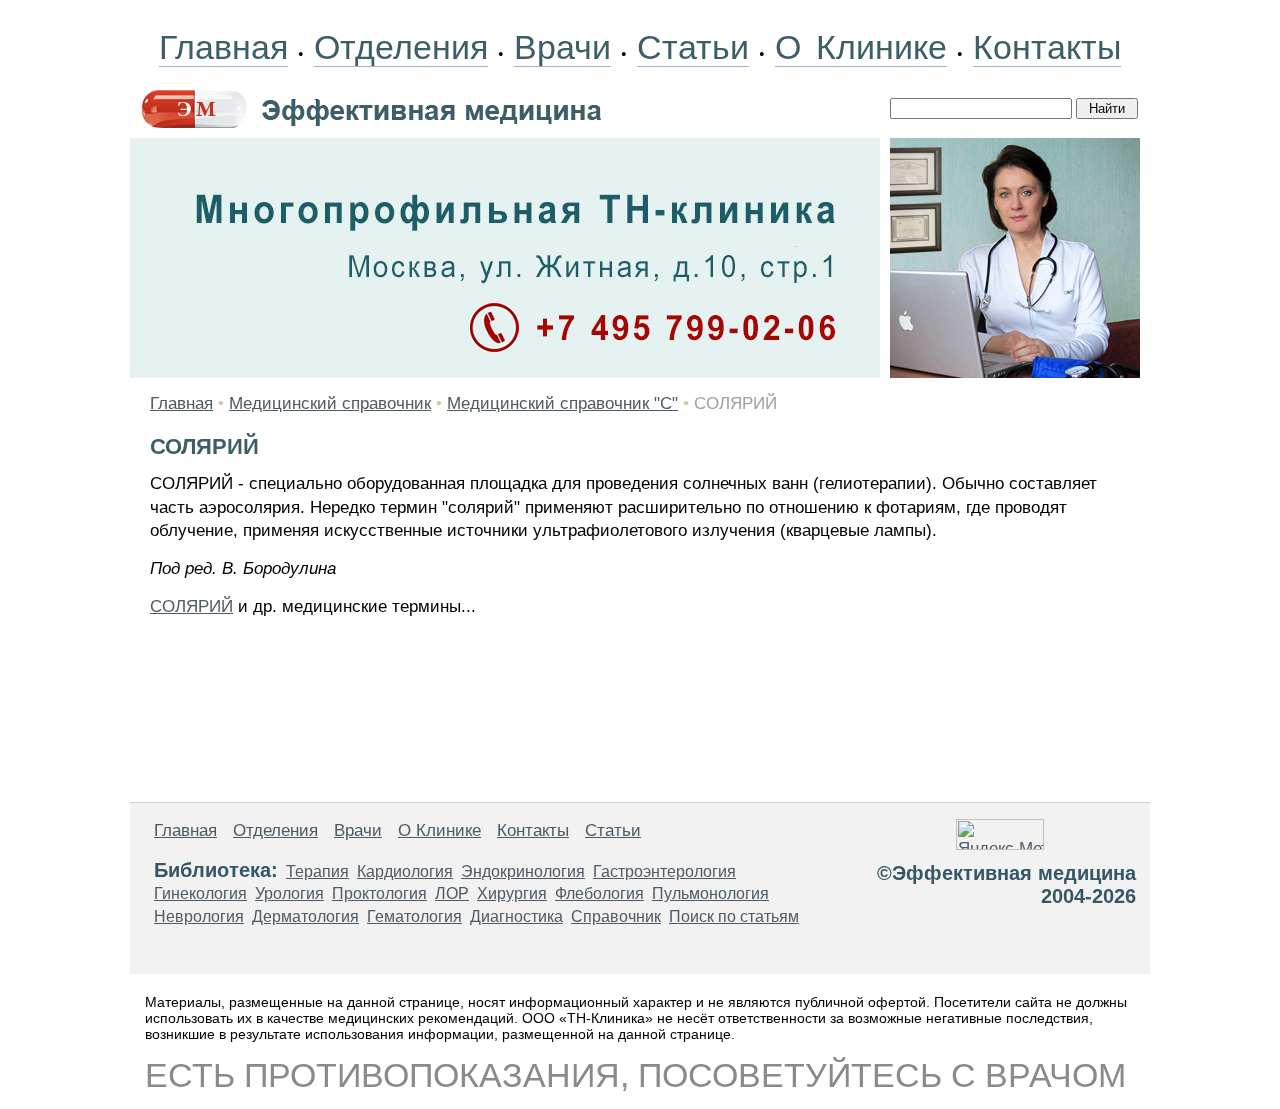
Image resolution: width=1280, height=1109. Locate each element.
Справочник (616, 916)
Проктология (379, 893)
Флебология (599, 893)
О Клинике (861, 47)
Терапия (317, 871)
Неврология (199, 916)
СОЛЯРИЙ (191, 606)
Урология (289, 893)
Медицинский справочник (330, 403)
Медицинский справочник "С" (562, 403)
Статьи (693, 47)
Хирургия (512, 893)
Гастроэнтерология (664, 871)
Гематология (414, 916)
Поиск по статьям (734, 916)
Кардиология (405, 871)
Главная (223, 47)
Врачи (562, 47)
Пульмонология (710, 893)
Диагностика (516, 916)
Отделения (401, 47)
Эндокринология (523, 871)
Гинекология (200, 893)
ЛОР (452, 893)
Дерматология (305, 916)
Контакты (1047, 47)
